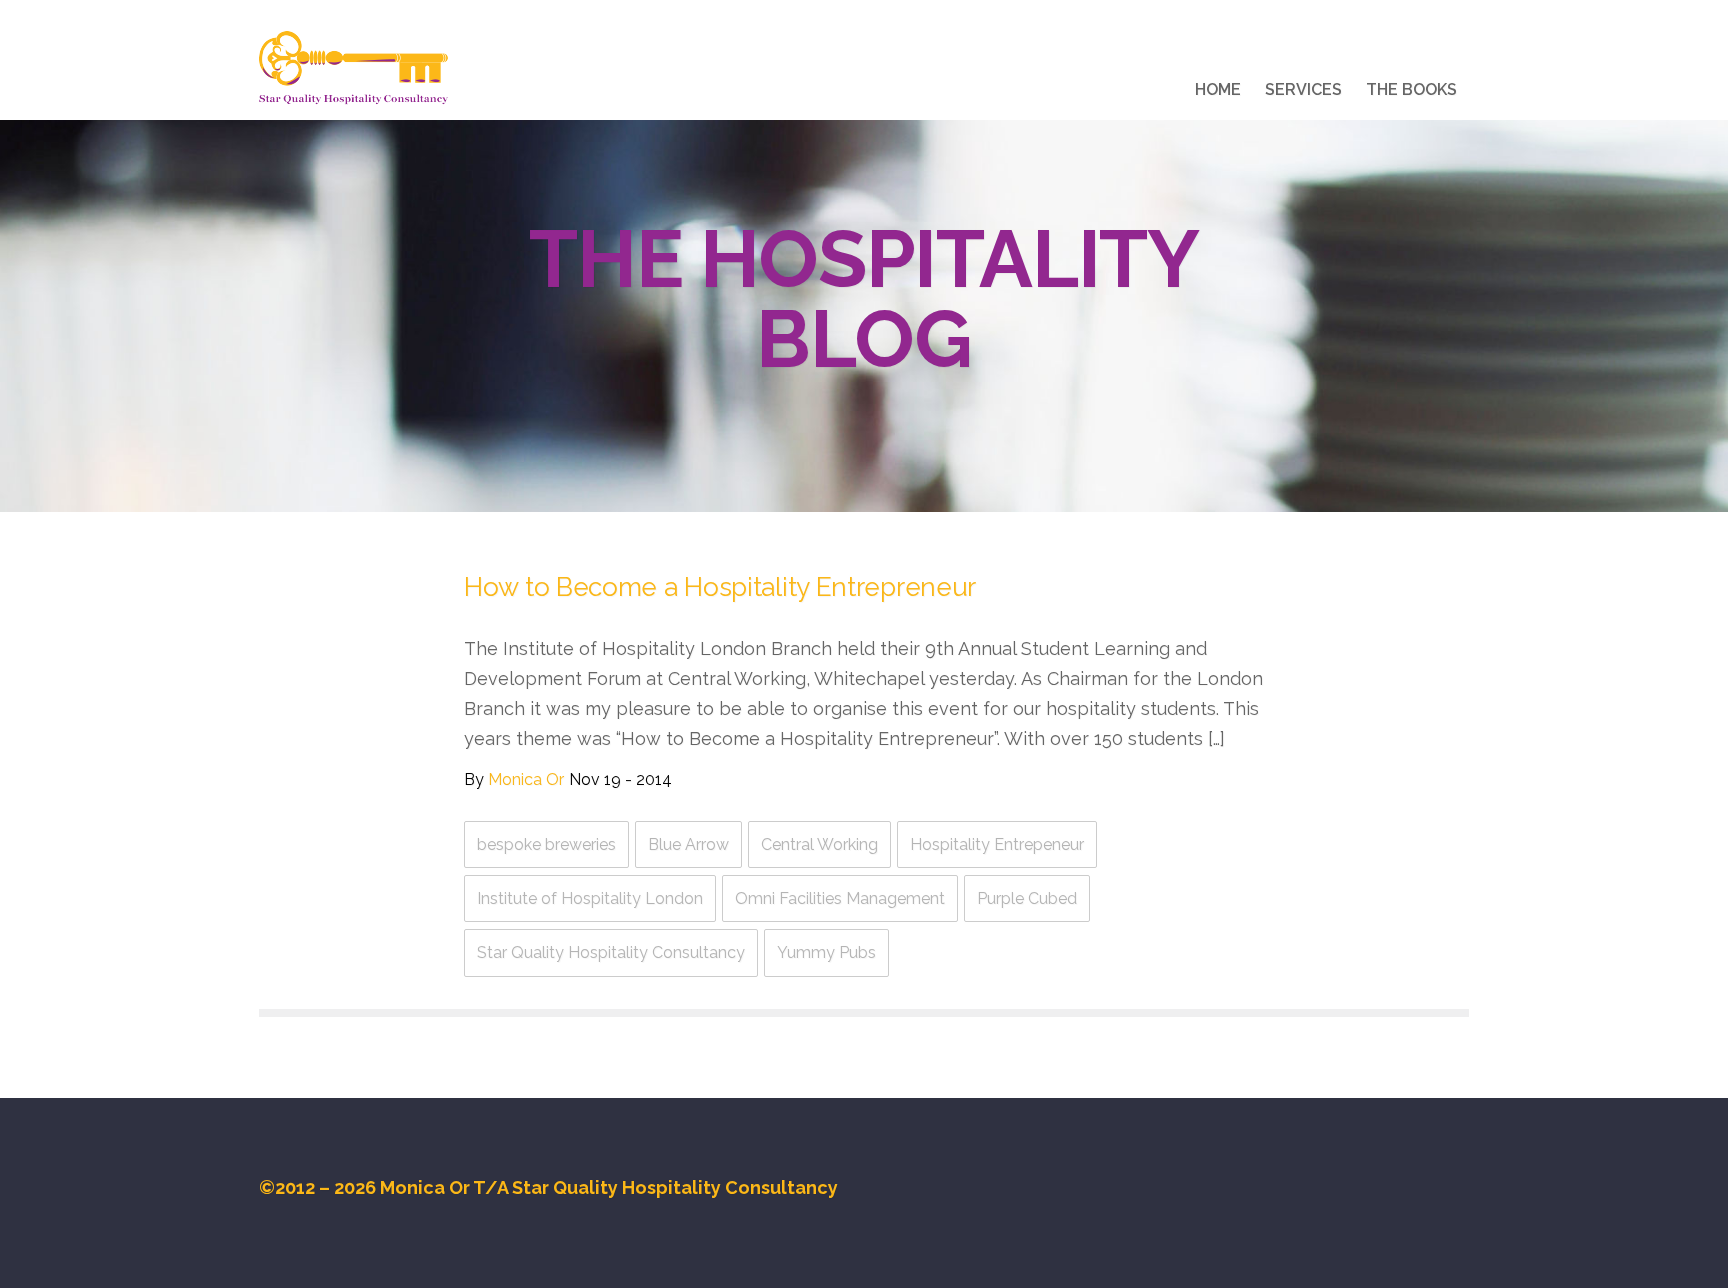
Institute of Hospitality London (590, 898)
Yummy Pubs (826, 952)
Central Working (819, 844)
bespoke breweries (546, 844)
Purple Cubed (1027, 898)
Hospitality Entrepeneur (997, 844)
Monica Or (526, 779)
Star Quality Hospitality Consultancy (611, 952)
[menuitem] (1218, 93)
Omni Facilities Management (840, 898)
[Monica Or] (353, 68)
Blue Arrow (688, 844)
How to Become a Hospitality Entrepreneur (720, 587)
